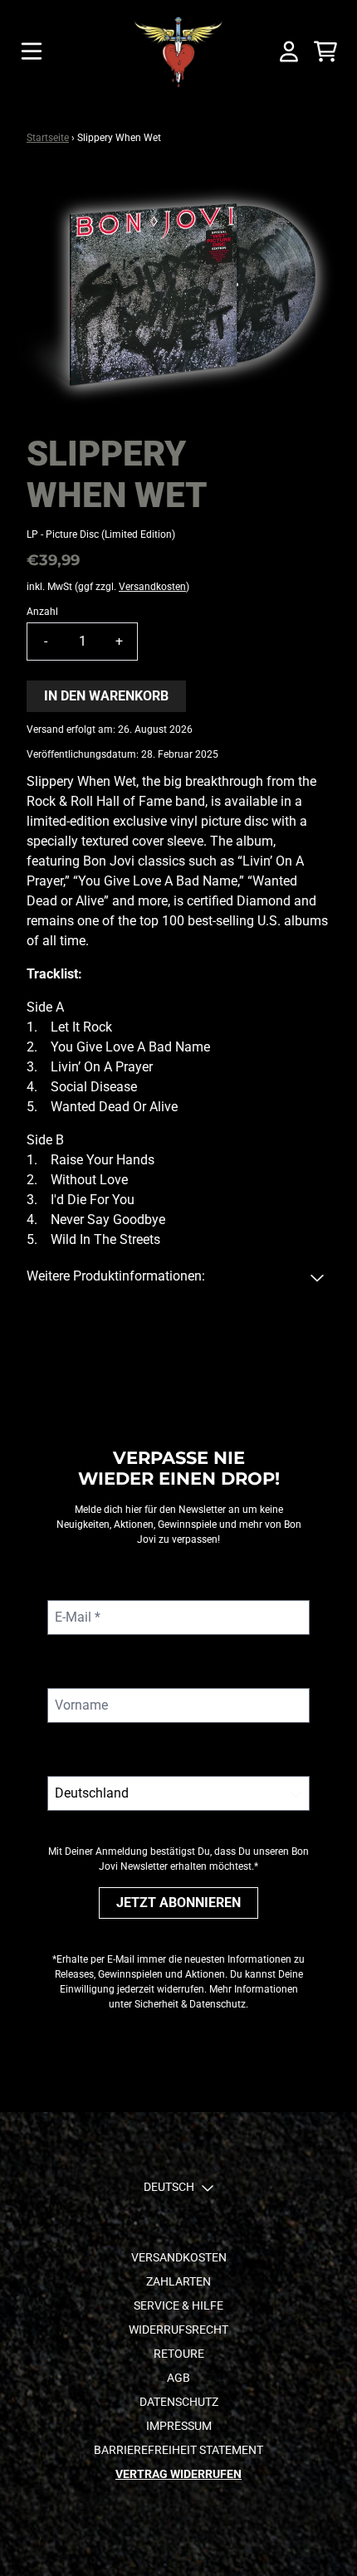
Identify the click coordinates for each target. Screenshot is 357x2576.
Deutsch (169, 2187)
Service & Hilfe (178, 2305)
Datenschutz (179, 2402)
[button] (178, 1276)
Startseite (48, 138)
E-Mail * (70, 1583)
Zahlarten (178, 2281)
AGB (178, 2378)
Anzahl (42, 612)
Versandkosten (152, 587)
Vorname (74, 1671)
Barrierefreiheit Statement (178, 2450)
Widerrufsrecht (178, 2330)
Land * (67, 1759)
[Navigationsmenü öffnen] (32, 51)
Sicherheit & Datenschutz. (191, 2004)
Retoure (179, 2354)
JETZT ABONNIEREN (178, 1903)
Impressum (179, 2426)
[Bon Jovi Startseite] (179, 51)
